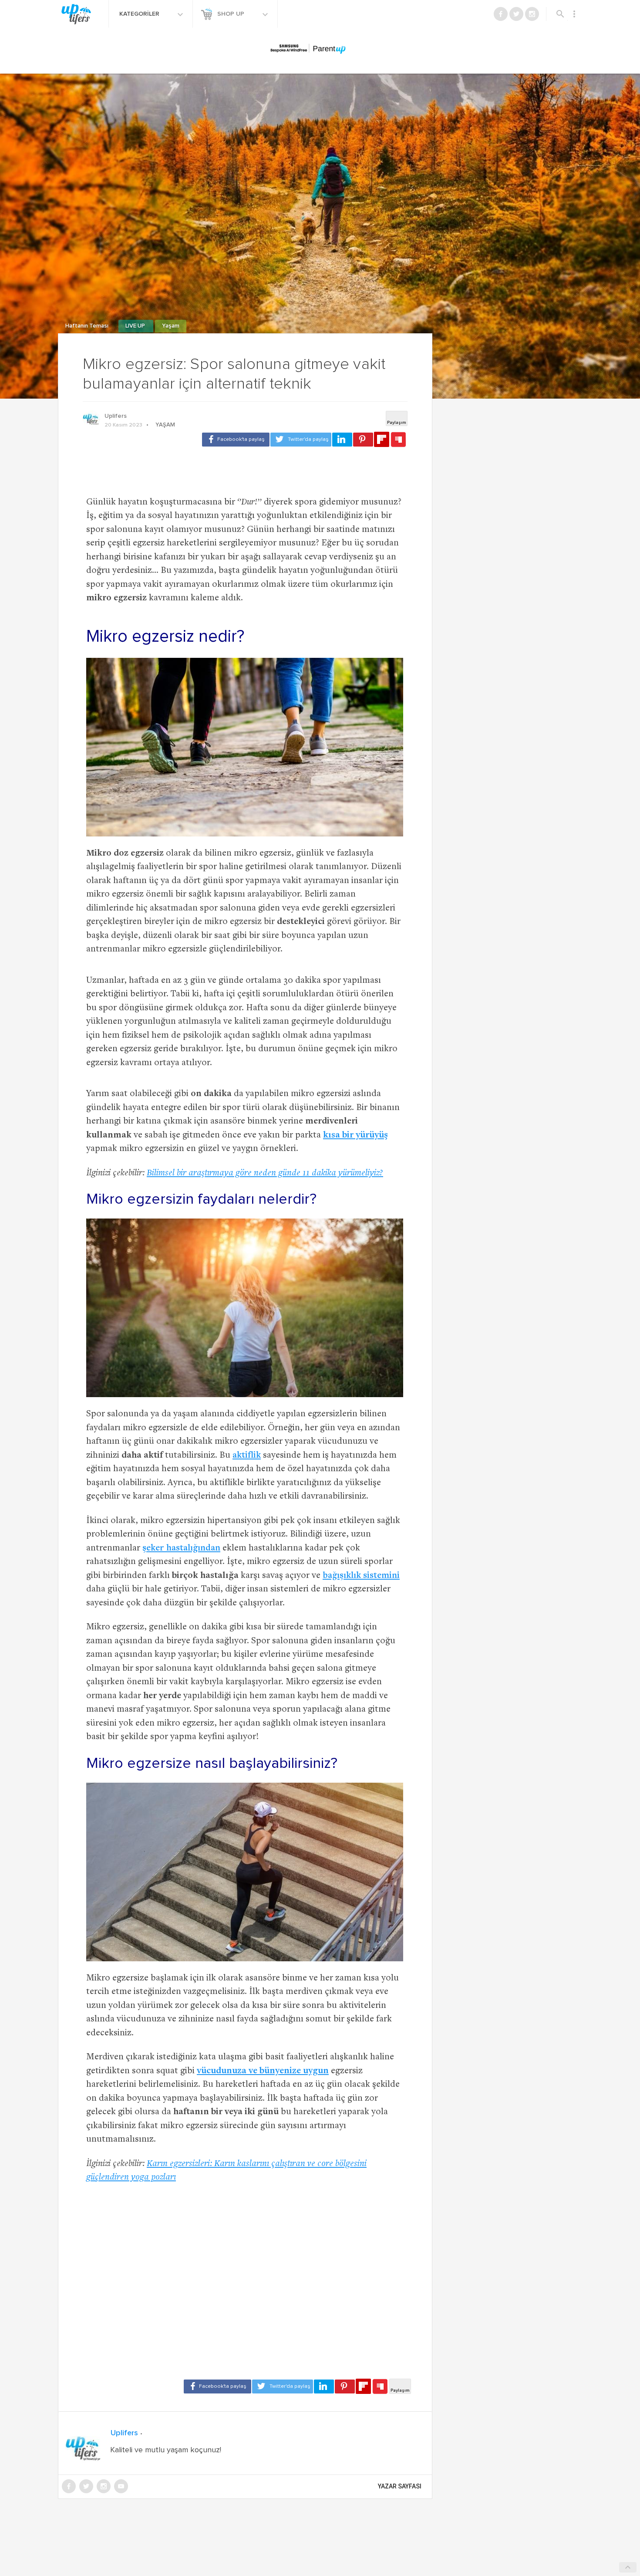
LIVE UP (136, 326)
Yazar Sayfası (400, 2486)
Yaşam (171, 326)
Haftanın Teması (88, 326)
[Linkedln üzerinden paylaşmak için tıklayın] (342, 440)
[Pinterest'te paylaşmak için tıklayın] (363, 440)
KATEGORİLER (140, 14)
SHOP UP (232, 14)
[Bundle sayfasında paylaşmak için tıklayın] (398, 440)
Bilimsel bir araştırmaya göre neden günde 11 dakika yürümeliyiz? (265, 1173)
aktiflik (247, 1456)
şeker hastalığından (181, 1549)
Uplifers (116, 416)
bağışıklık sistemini (361, 1576)
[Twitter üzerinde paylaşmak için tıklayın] (301, 440)
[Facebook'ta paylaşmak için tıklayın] (236, 440)
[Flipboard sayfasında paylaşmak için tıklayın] (382, 439)
